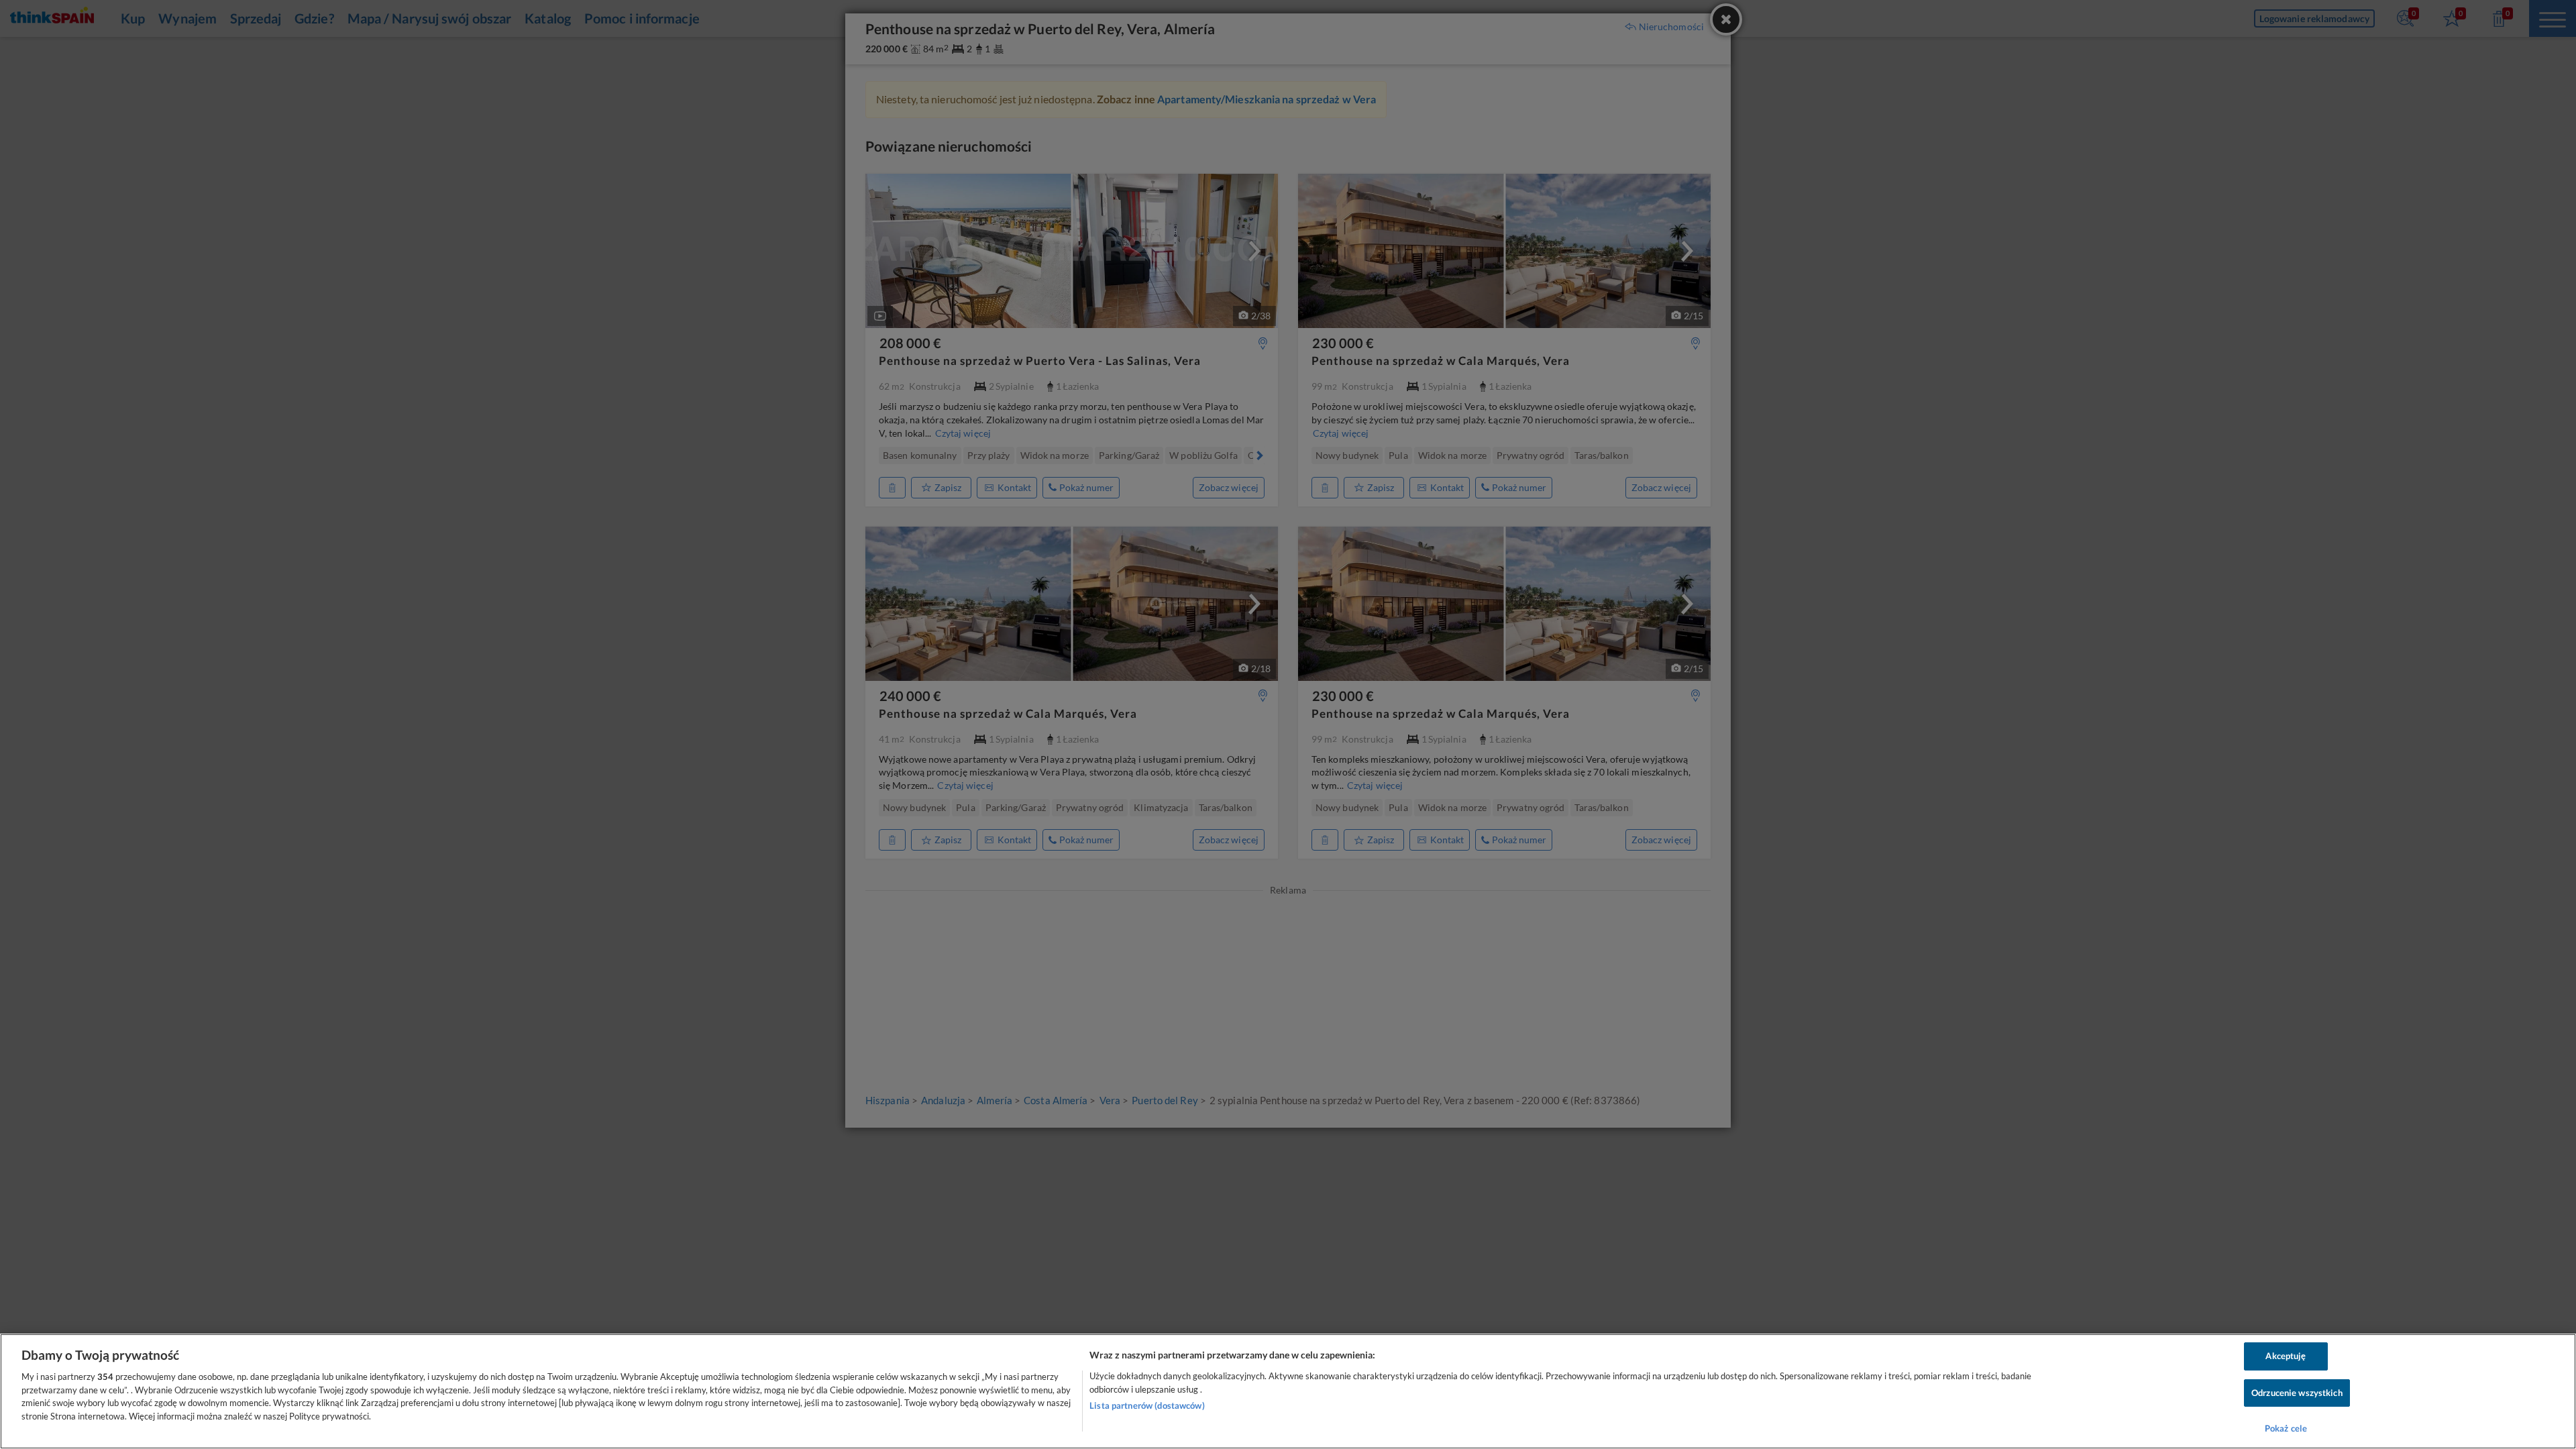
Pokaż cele (2286, 1428)
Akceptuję (2286, 1356)
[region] (1288, 1391)
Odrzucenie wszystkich (2297, 1393)
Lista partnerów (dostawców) (1147, 1405)
